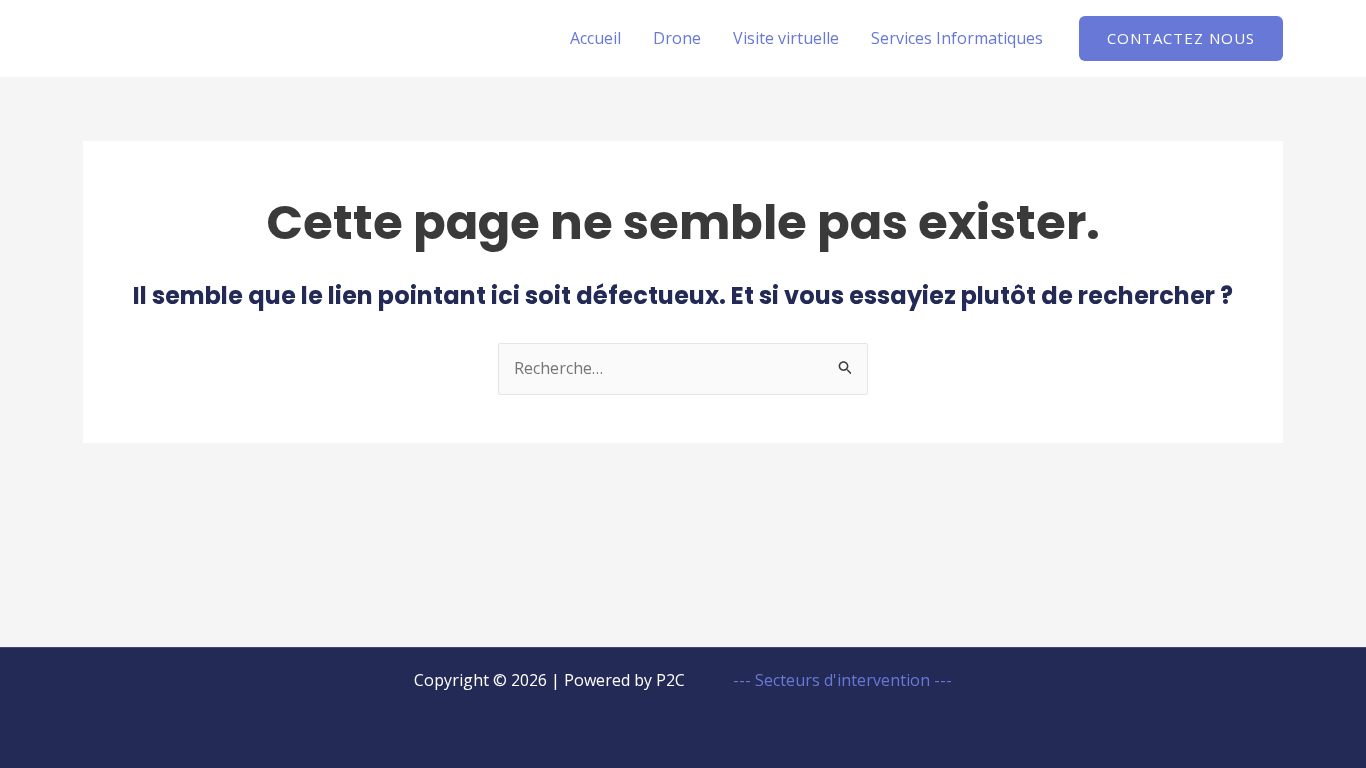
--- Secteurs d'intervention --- (840, 680)
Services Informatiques (957, 38)
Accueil (595, 38)
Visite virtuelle (786, 38)
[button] (1181, 38)
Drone (677, 38)
